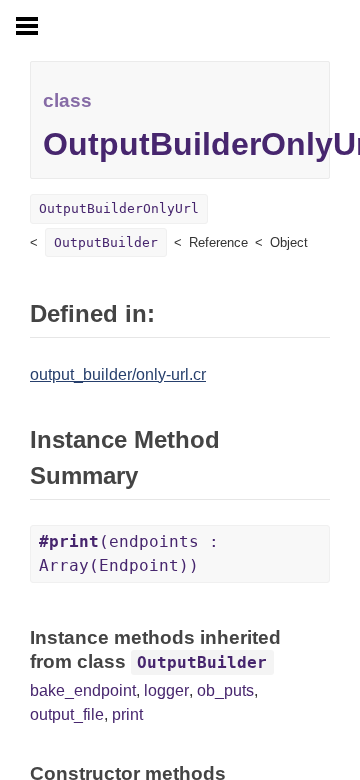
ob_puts (225, 690)
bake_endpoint (83, 690)
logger (166, 690)
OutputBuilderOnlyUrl (119, 208)
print (127, 714)
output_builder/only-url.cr (118, 374)
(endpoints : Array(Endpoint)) (129, 553)
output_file (67, 714)
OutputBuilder (106, 242)
